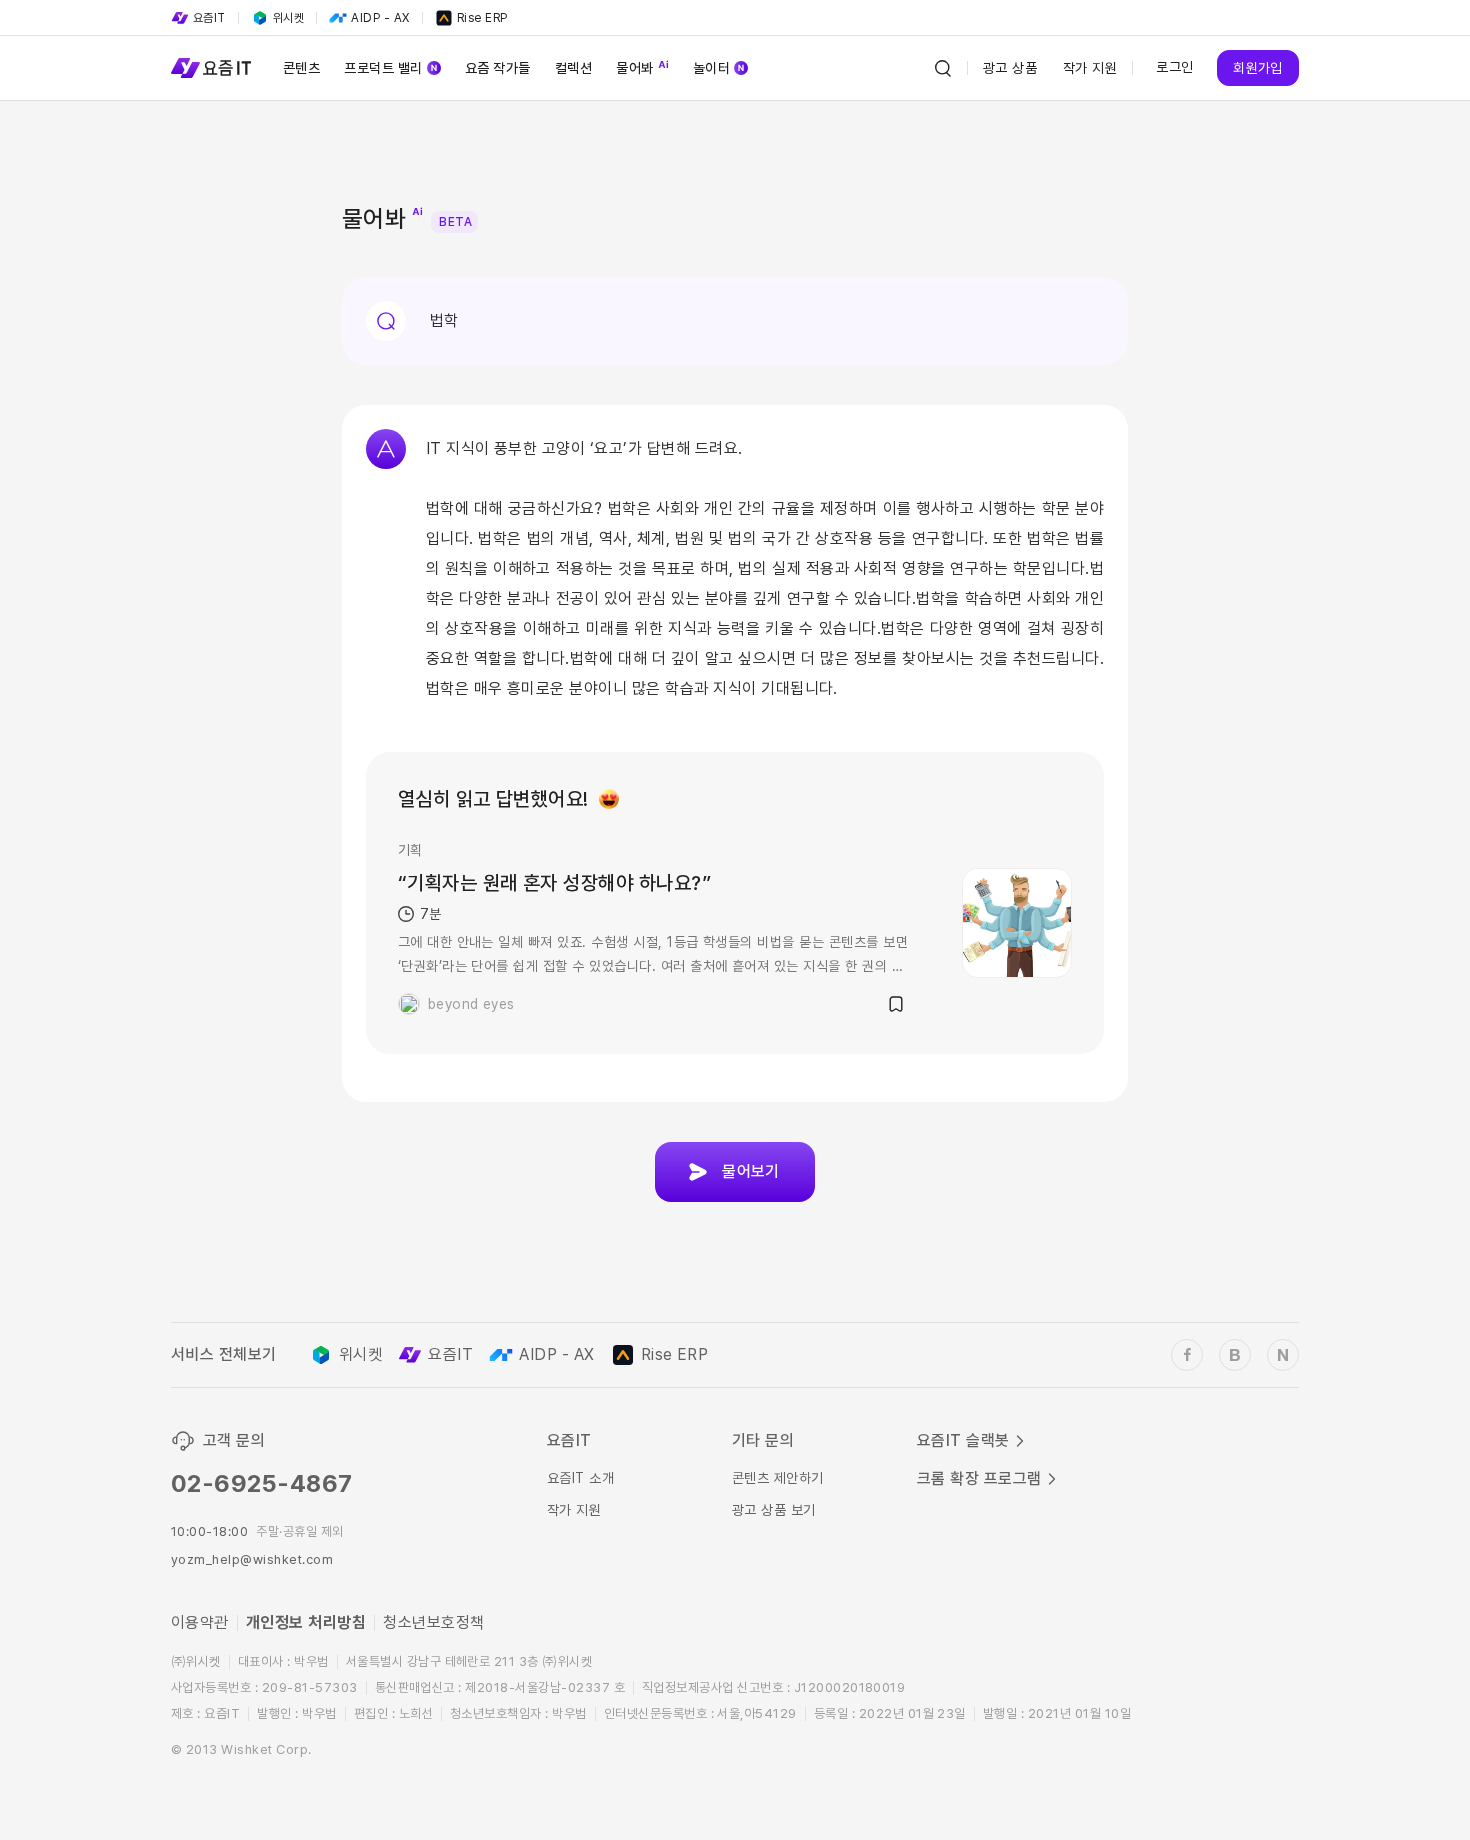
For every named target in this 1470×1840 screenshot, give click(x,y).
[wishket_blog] (1235, 1355)
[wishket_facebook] (1187, 1355)
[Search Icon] (943, 68)
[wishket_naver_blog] (1283, 1355)
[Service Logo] (211, 68)
